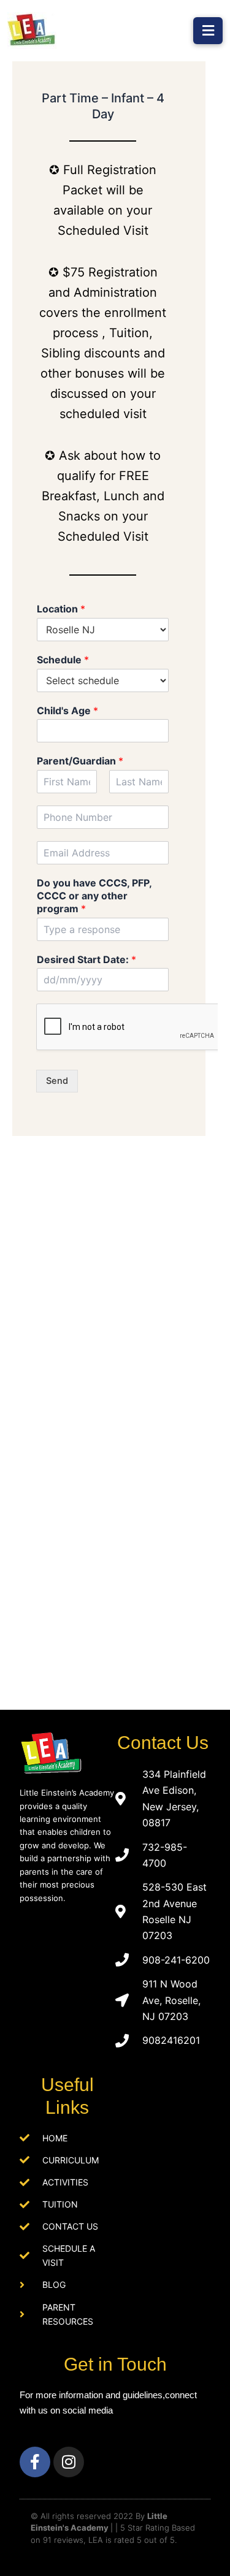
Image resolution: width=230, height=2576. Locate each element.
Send (57, 1081)
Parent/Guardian (80, 761)
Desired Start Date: (86, 959)
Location (61, 609)
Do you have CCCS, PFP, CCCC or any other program (94, 896)
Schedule (63, 660)
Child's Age (67, 711)
